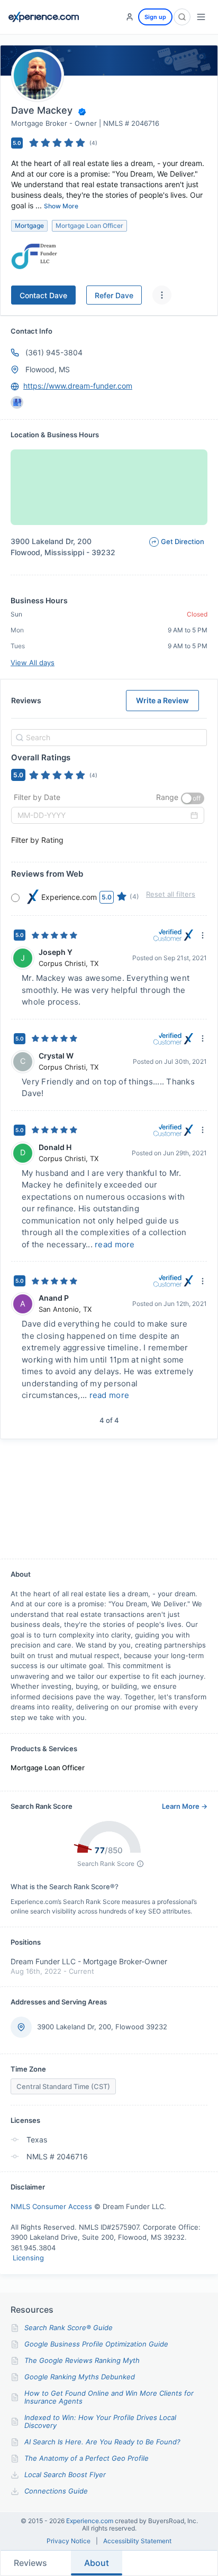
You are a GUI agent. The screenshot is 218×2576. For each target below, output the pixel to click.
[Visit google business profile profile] (17, 402)
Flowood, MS (48, 369)
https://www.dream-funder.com (78, 386)
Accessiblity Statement (137, 2541)
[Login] (130, 17)
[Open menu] (201, 17)
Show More (61, 206)
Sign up (155, 17)
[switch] (193, 798)
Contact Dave (43, 295)
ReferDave (114, 295)
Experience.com (90, 2521)
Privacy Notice (69, 2541)
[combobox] (107, 738)
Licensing (28, 2258)
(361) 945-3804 (54, 352)
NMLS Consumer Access (51, 2206)
